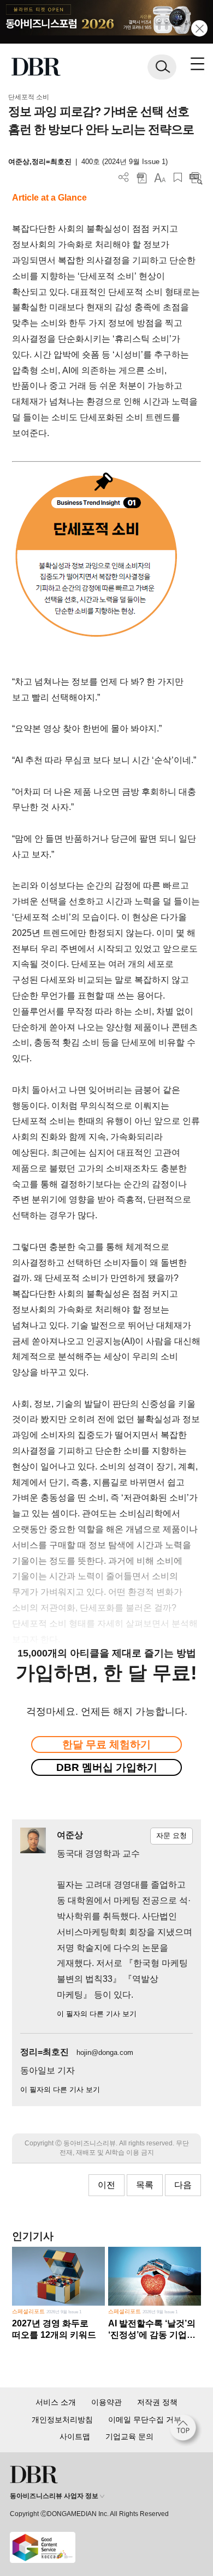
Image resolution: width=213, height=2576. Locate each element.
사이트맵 (75, 2436)
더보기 (124, 177)
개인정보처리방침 (62, 2420)
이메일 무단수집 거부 (145, 2420)
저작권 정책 (157, 2402)
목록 (145, 2185)
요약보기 (196, 177)
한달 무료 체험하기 (106, 1744)
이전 (106, 2185)
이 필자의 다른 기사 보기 (97, 2014)
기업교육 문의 (129, 2436)
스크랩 (178, 177)
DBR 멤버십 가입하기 (107, 1767)
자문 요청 (171, 1836)
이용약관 (106, 2402)
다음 (183, 2185)
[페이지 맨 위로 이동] (186, 2430)
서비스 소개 (56, 2402)
